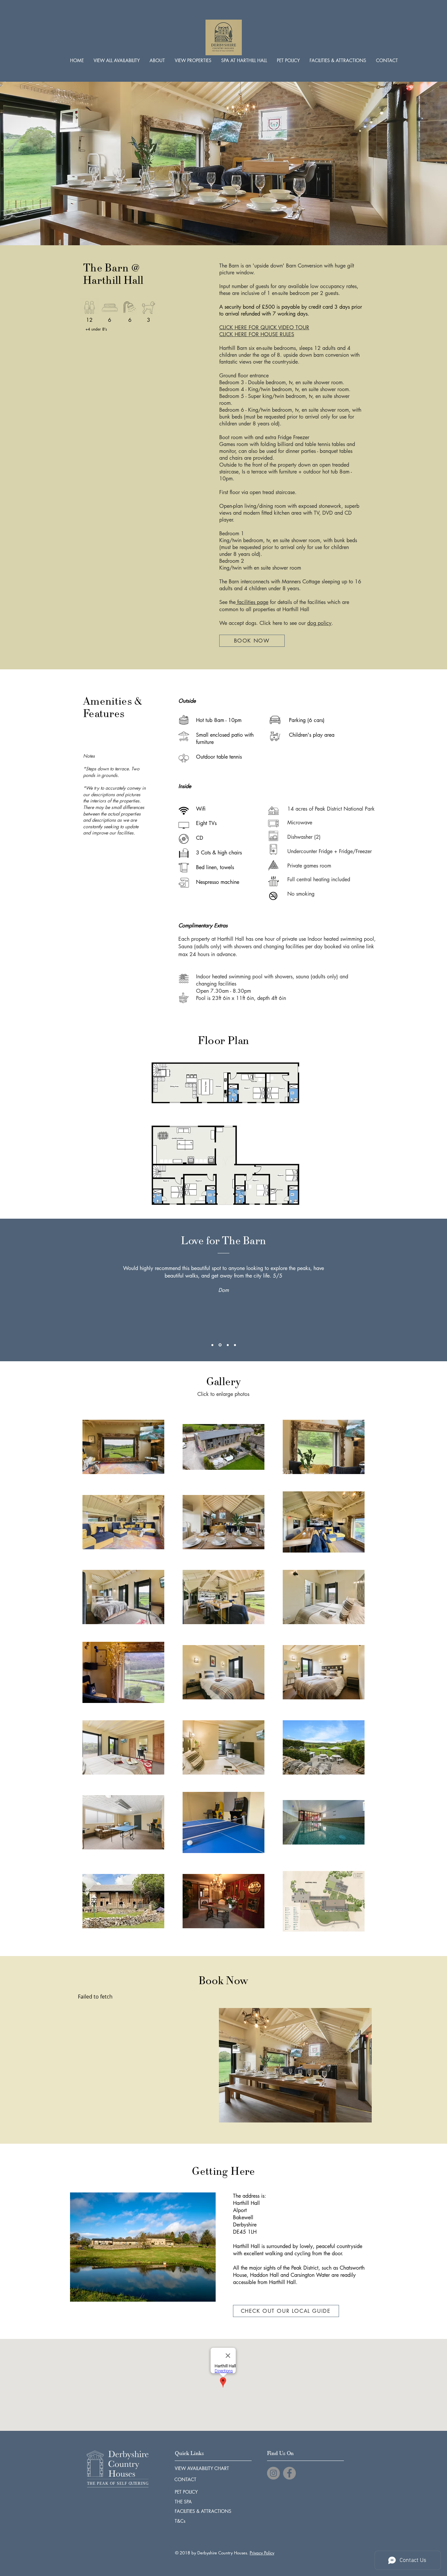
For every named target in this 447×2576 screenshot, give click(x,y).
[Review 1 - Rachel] (212, 1345)
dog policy (319, 623)
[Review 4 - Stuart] (235, 1345)
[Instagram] (273, 2473)
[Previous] (35, 1290)
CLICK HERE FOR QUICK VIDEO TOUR (264, 327)
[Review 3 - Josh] (228, 1345)
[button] (193, 60)
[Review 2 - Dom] (220, 1345)
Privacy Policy (262, 2553)
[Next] (412, 1290)
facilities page (252, 602)
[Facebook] (289, 2473)
